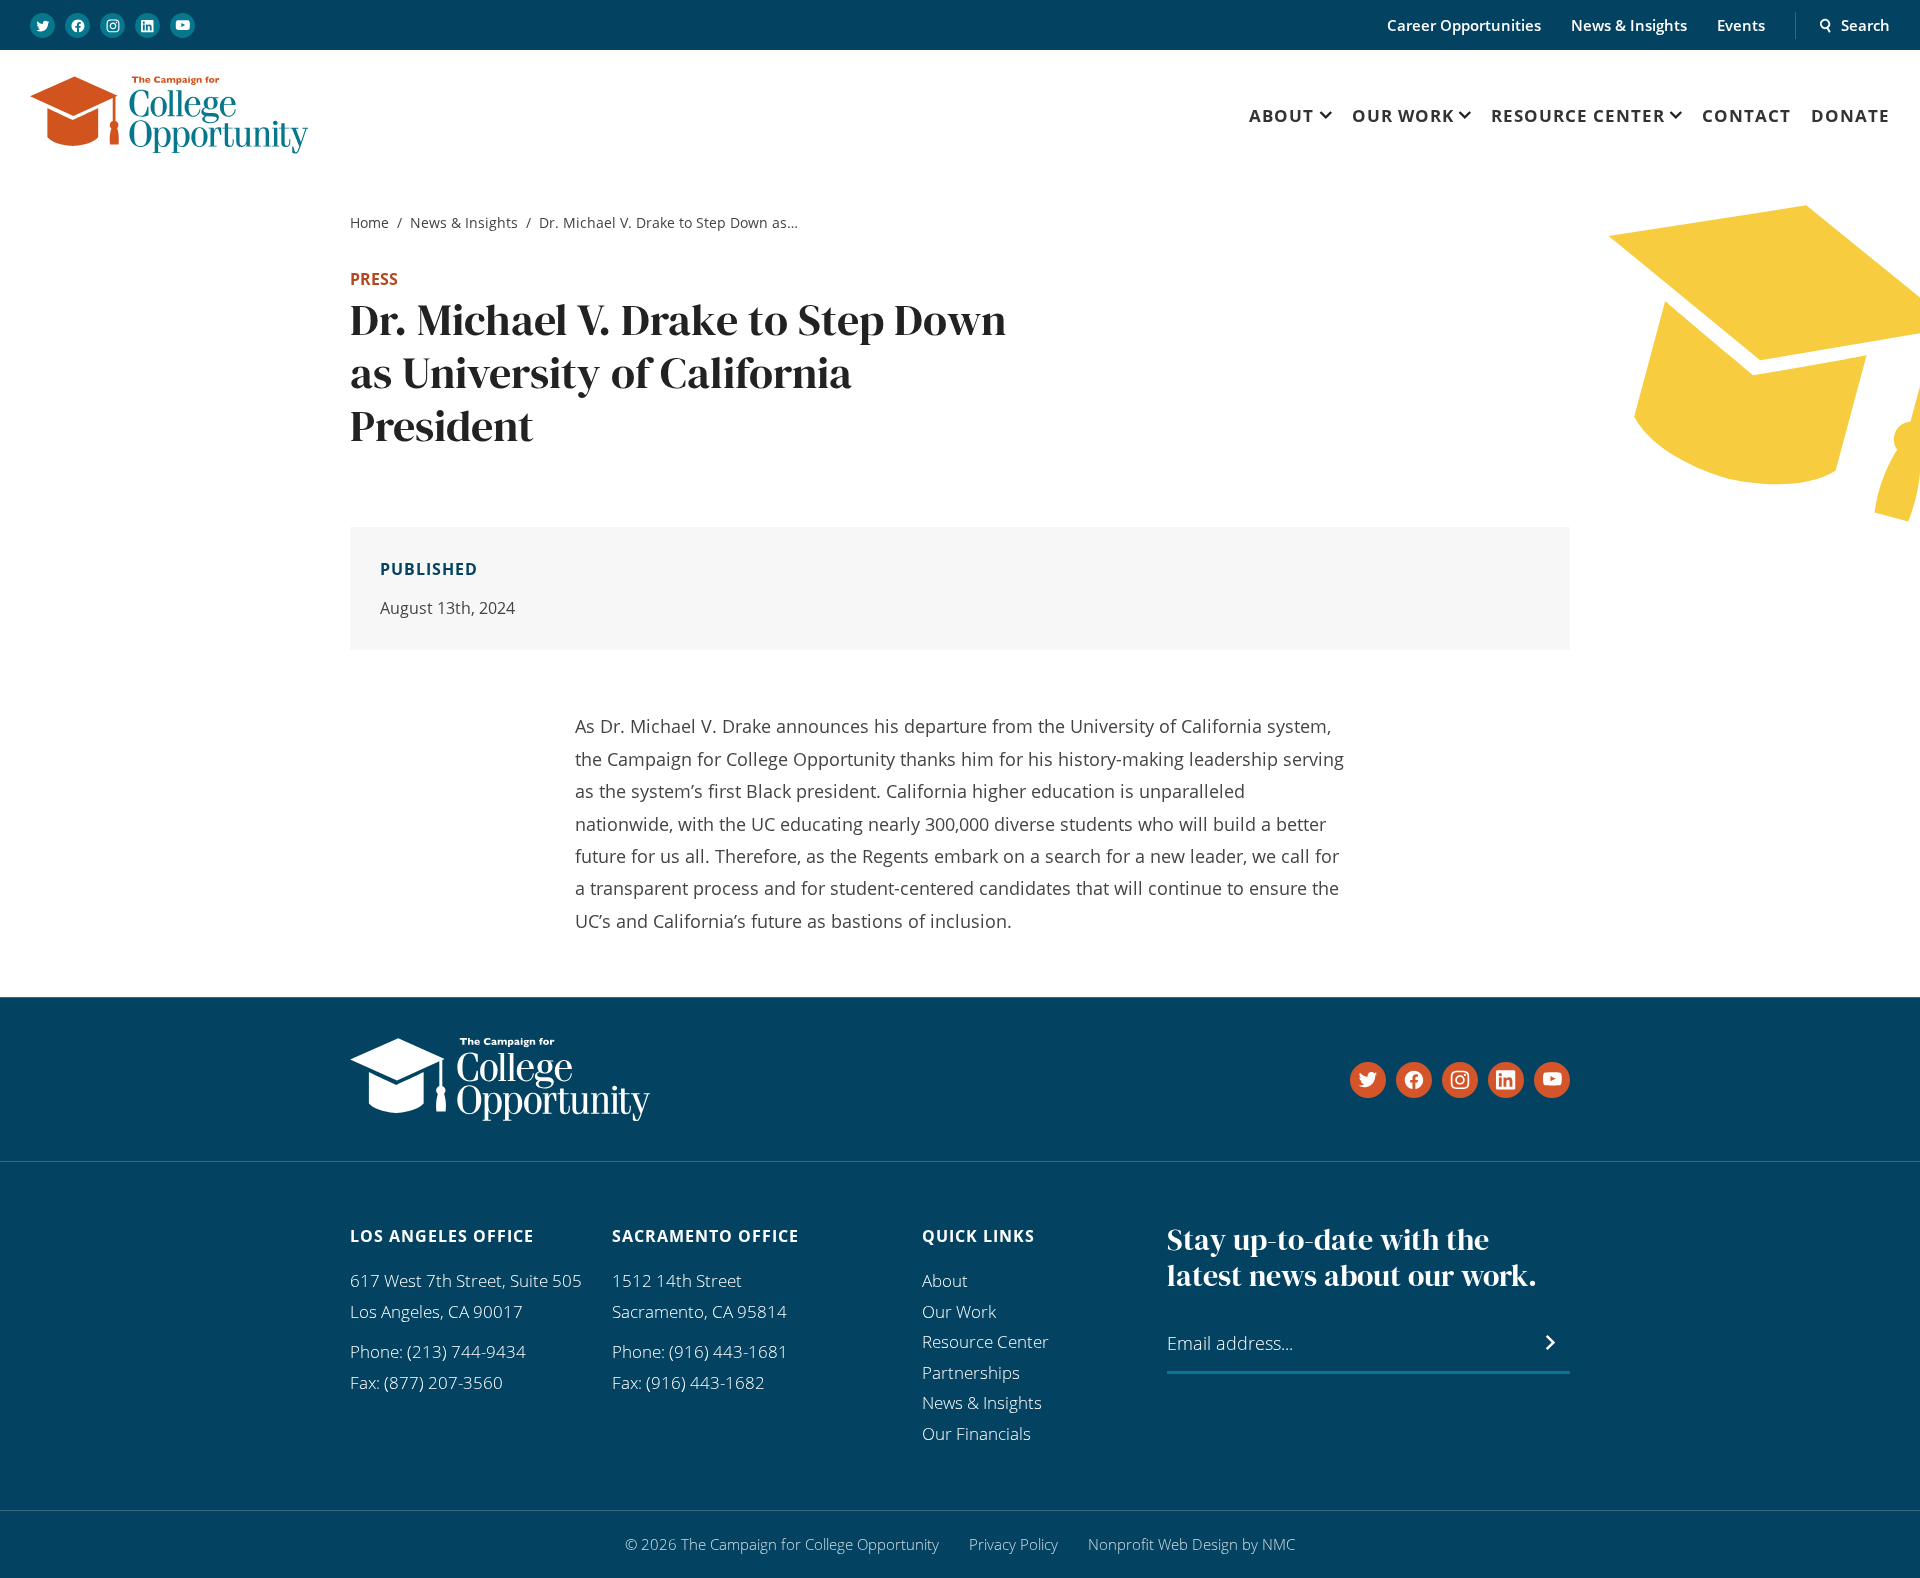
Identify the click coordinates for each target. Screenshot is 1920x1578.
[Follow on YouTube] (182, 25)
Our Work (959, 1311)
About (945, 1280)
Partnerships (971, 1372)
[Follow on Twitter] (42, 25)
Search (1865, 25)
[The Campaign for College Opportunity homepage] (169, 115)
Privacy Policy (1013, 1544)
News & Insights (1629, 25)
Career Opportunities (1464, 25)
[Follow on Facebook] (77, 25)
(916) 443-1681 (728, 1351)
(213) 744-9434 (466, 1351)
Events (1741, 25)
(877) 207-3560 (443, 1382)
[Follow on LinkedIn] (147, 25)
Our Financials (976, 1433)
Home (369, 222)
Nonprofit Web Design (1163, 1544)
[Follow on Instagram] (112, 25)
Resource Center (985, 1341)
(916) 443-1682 (705, 1382)
